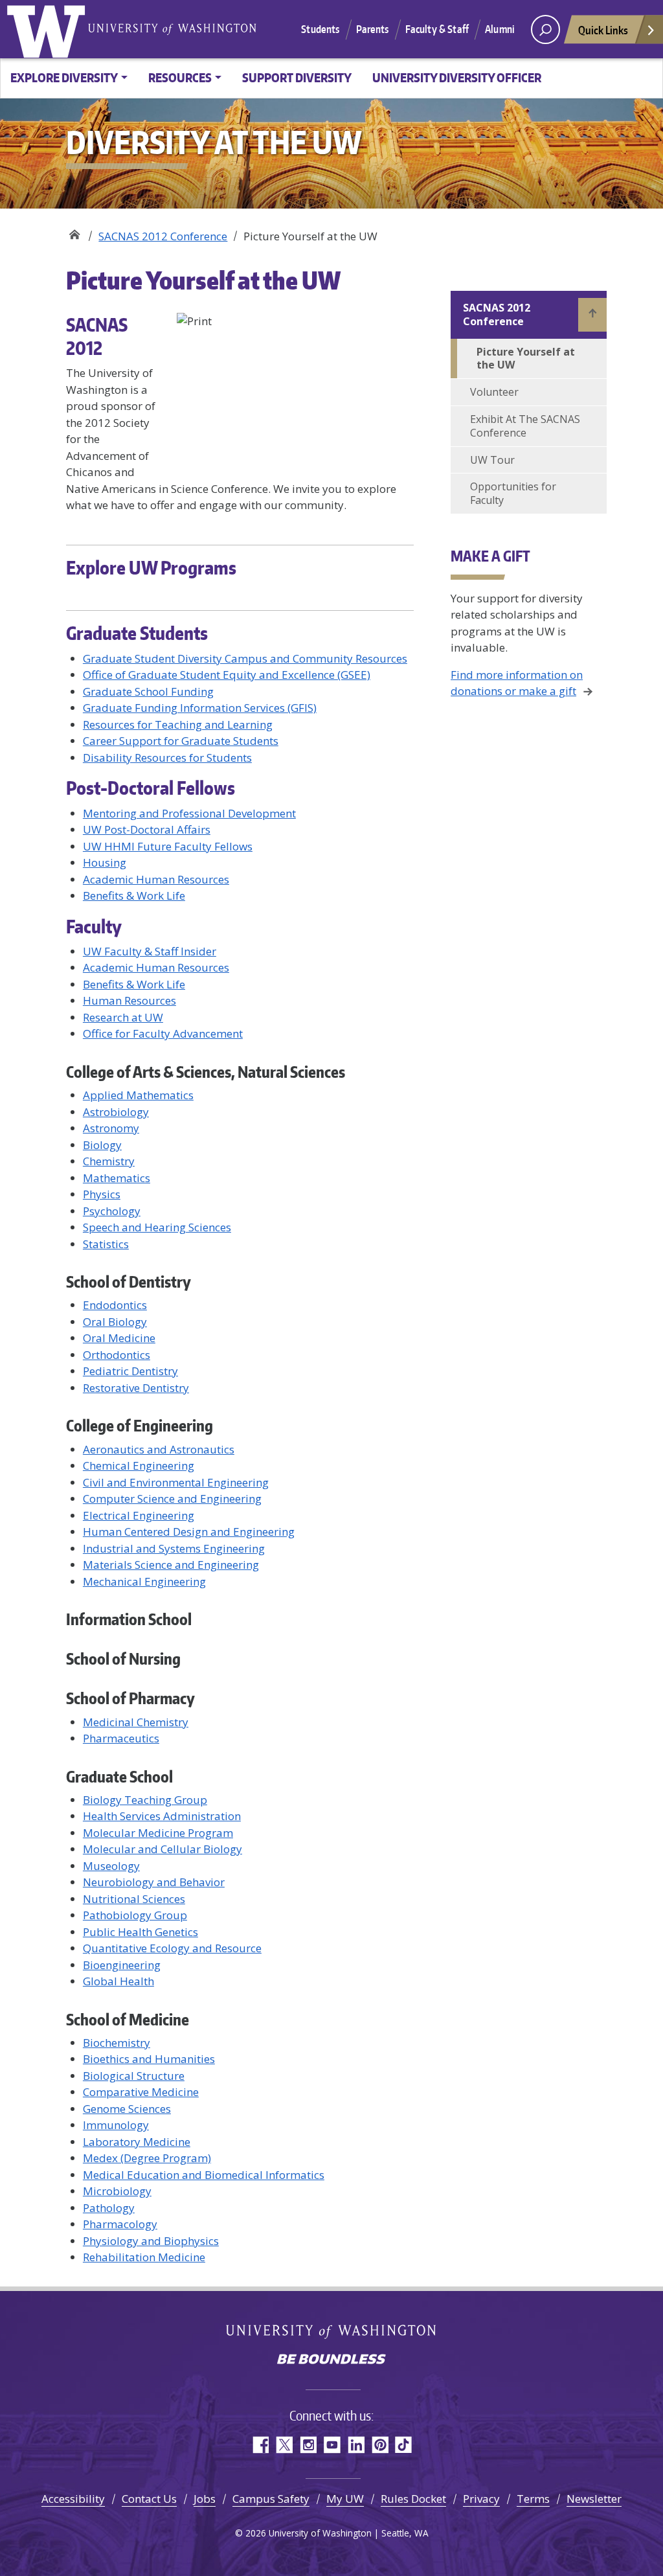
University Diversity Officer (457, 77)
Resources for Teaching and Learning (178, 724)
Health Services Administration (162, 1816)
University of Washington (49, 29)
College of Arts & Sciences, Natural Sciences (206, 1072)
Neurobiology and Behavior (154, 1882)
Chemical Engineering (139, 1465)
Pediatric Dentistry (130, 1371)
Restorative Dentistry (136, 1388)
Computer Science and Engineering (172, 1499)
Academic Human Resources (156, 879)
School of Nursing (123, 1658)
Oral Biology (115, 1322)
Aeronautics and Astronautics (159, 1449)
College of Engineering (140, 1425)
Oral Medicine (119, 1338)
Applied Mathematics (138, 1095)
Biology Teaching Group (145, 1800)
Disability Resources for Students (167, 758)
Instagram (308, 2445)
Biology (102, 1145)
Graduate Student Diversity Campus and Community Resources (245, 658)
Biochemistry (117, 2043)
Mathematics (117, 1178)
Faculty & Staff (437, 29)
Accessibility (73, 2499)
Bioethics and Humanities (149, 2059)
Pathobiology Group (135, 1915)
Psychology (112, 1211)
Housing (105, 862)
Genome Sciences (127, 2109)
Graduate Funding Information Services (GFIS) (200, 708)
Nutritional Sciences (134, 1899)
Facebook (260, 2445)
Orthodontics (117, 1355)
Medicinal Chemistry (136, 1722)
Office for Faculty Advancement (163, 1033)
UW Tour (492, 460)
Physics (102, 1194)
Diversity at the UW (74, 232)
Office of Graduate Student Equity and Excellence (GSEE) (227, 675)
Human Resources (129, 1000)
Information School (129, 1619)
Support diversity (297, 77)
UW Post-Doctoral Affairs (147, 829)
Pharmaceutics (121, 1738)
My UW (345, 2499)
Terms (533, 2499)
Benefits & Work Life (134, 895)
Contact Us (149, 2499)
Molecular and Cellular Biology (163, 1849)
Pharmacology (120, 2224)
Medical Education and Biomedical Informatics (204, 2175)
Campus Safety (271, 2499)
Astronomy (111, 1128)
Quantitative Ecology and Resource (172, 1948)
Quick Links (603, 30)
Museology (111, 1866)
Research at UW (123, 1017)
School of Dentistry (129, 1282)
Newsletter (594, 2499)
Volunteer (494, 392)
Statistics (106, 1244)
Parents (373, 29)
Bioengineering (122, 1965)
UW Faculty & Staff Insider (150, 951)
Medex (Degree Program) (147, 2158)
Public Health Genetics (140, 1932)
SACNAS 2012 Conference (163, 236)
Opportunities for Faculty (513, 493)
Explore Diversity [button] (64, 77)
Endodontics (115, 1305)
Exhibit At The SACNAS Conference (525, 426)
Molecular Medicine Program (158, 1833)
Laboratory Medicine (137, 2142)
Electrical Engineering (139, 1515)
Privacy (481, 2499)
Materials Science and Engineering (171, 1565)
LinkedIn (356, 2445)
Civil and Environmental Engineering (176, 1482)
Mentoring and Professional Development (189, 813)
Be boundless (331, 2360)
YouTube (332, 2445)
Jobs (205, 2499)
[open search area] (545, 29)
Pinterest (380, 2445)
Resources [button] (180, 77)
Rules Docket (413, 2499)
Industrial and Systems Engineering (174, 1548)
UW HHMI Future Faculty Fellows (168, 846)
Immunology (116, 2125)
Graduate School (119, 1776)
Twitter (284, 2445)
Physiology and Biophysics (151, 2241)
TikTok (404, 2445)
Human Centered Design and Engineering (189, 1532)
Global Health (118, 1981)
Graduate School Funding (148, 691)
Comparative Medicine (141, 2092)
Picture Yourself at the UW (526, 359)
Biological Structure (134, 2076)
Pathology (109, 2208)
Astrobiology (116, 1112)
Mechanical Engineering (144, 1581)
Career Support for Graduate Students (181, 741)
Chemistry (109, 1161)
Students (320, 29)
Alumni (500, 29)
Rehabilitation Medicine (144, 2257)
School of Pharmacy (130, 1698)
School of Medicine (128, 2019)
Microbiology (117, 2191)
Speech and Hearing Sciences (157, 1227)
